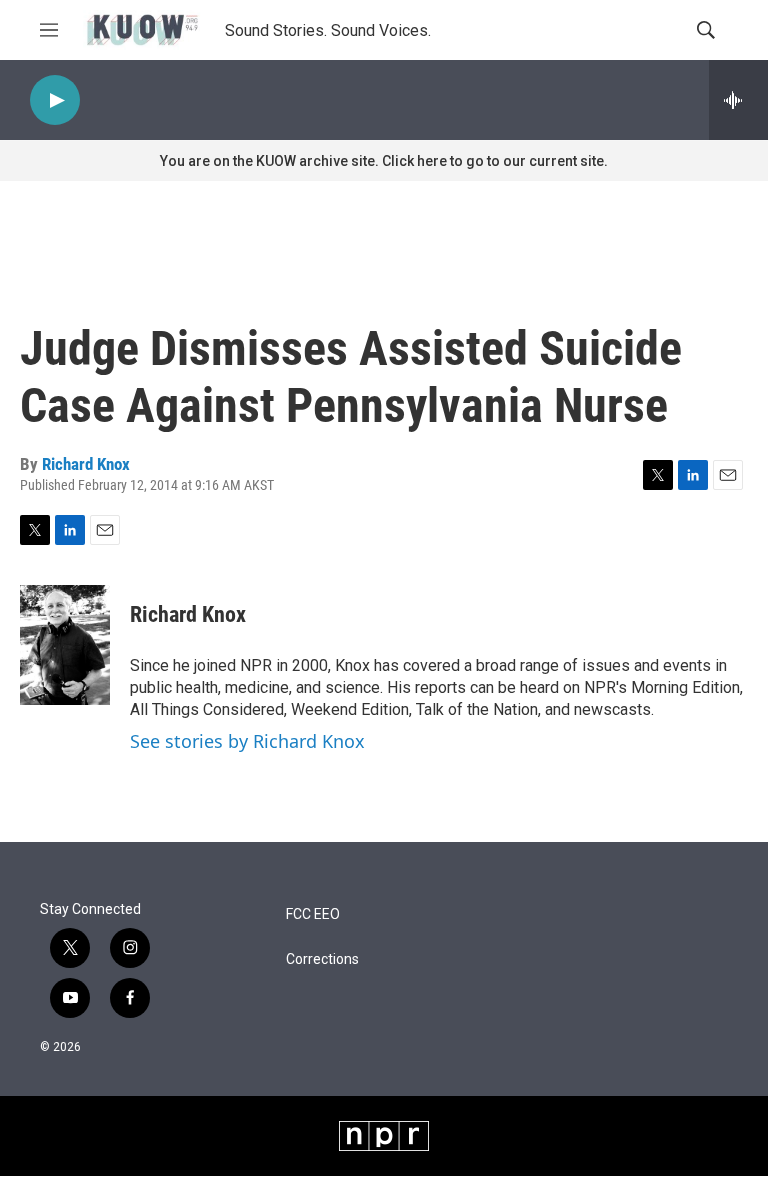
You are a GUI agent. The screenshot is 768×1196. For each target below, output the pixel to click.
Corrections (322, 959)
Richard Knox (86, 464)
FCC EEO (313, 914)
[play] (55, 100)
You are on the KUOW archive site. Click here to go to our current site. (384, 161)
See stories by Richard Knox (247, 741)
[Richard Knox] (65, 645)
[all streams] (738, 100)
